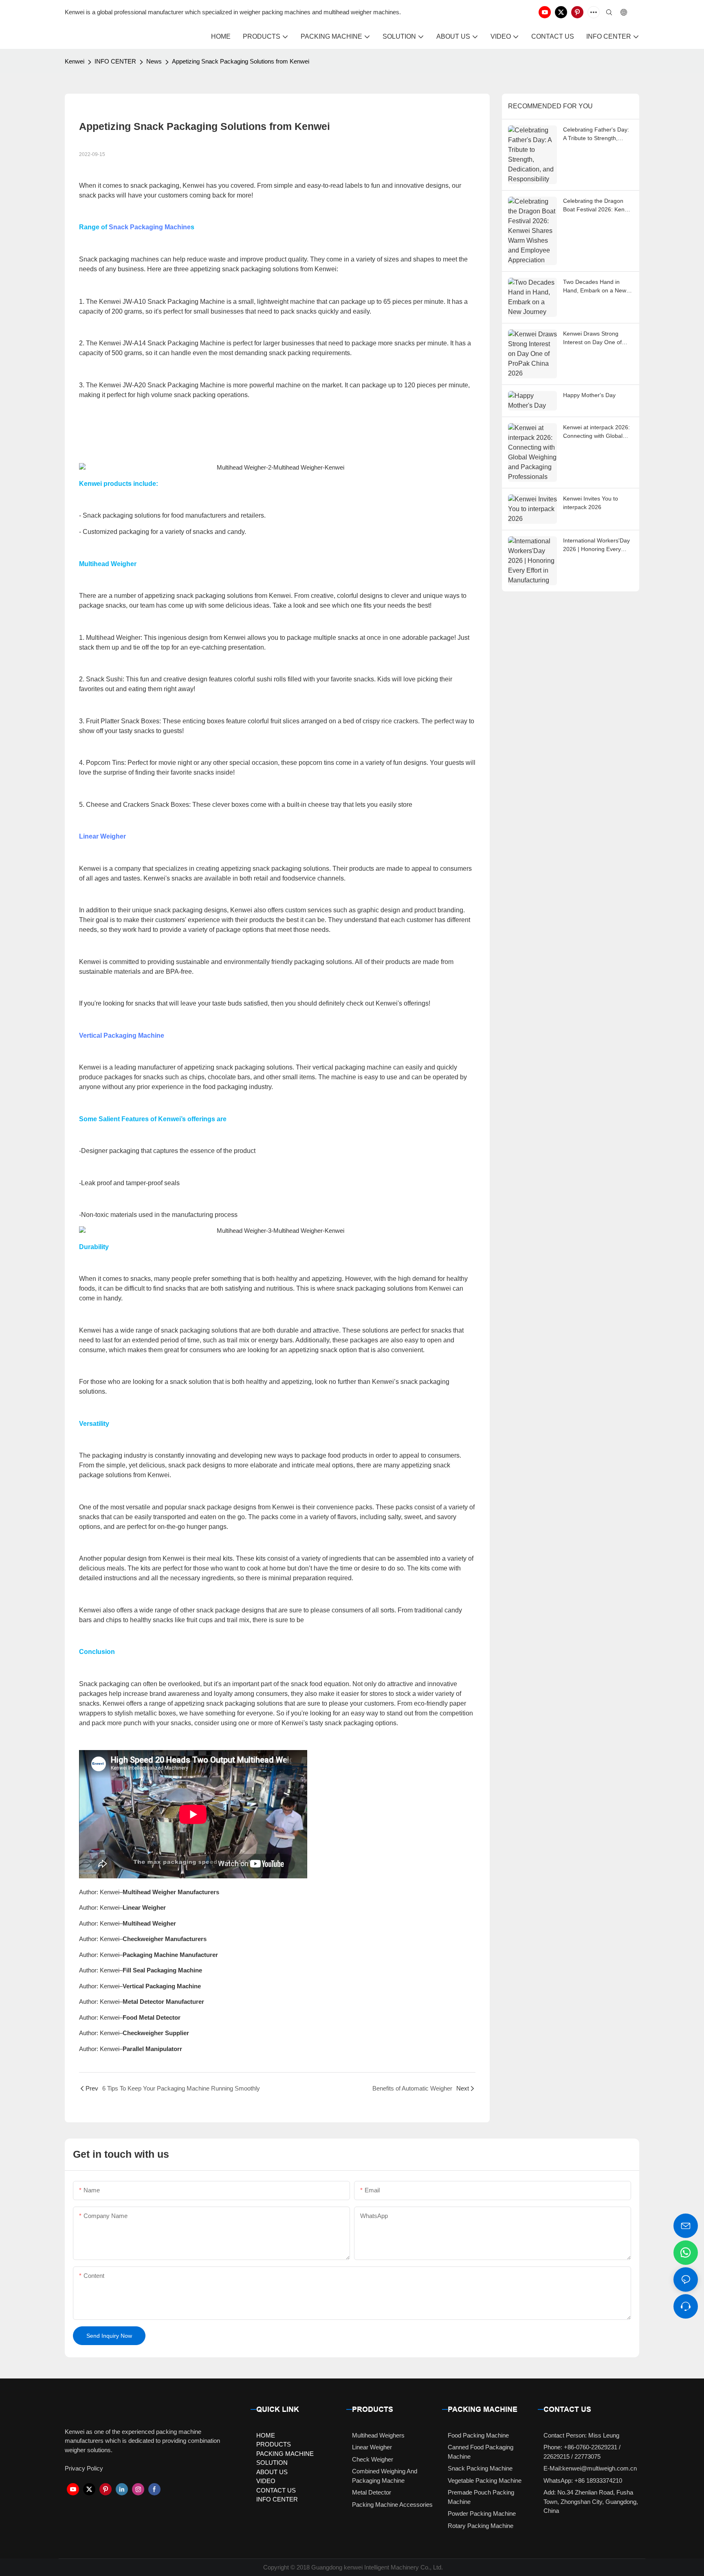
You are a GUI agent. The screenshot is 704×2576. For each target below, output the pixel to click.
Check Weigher (373, 2459)
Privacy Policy (84, 2468)
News (154, 61)
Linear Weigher (102, 836)
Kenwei (75, 61)
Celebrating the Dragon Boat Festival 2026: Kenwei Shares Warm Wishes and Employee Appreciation (598, 206)
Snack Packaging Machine (150, 227)
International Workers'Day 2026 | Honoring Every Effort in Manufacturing (596, 545)
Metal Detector (372, 2492)
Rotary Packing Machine (481, 2526)
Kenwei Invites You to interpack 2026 (591, 503)
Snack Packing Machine (480, 2468)
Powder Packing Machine (482, 2513)
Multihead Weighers (378, 2435)
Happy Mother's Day (589, 395)
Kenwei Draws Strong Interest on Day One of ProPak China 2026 (592, 338)
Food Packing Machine (478, 2435)
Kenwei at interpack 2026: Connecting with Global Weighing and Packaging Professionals (596, 432)
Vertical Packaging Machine (122, 1035)
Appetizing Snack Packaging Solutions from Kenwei (241, 61)
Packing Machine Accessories (392, 2505)
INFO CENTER (115, 61)
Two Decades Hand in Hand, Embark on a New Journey (595, 287)
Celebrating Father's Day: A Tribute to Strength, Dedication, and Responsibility (596, 134)
